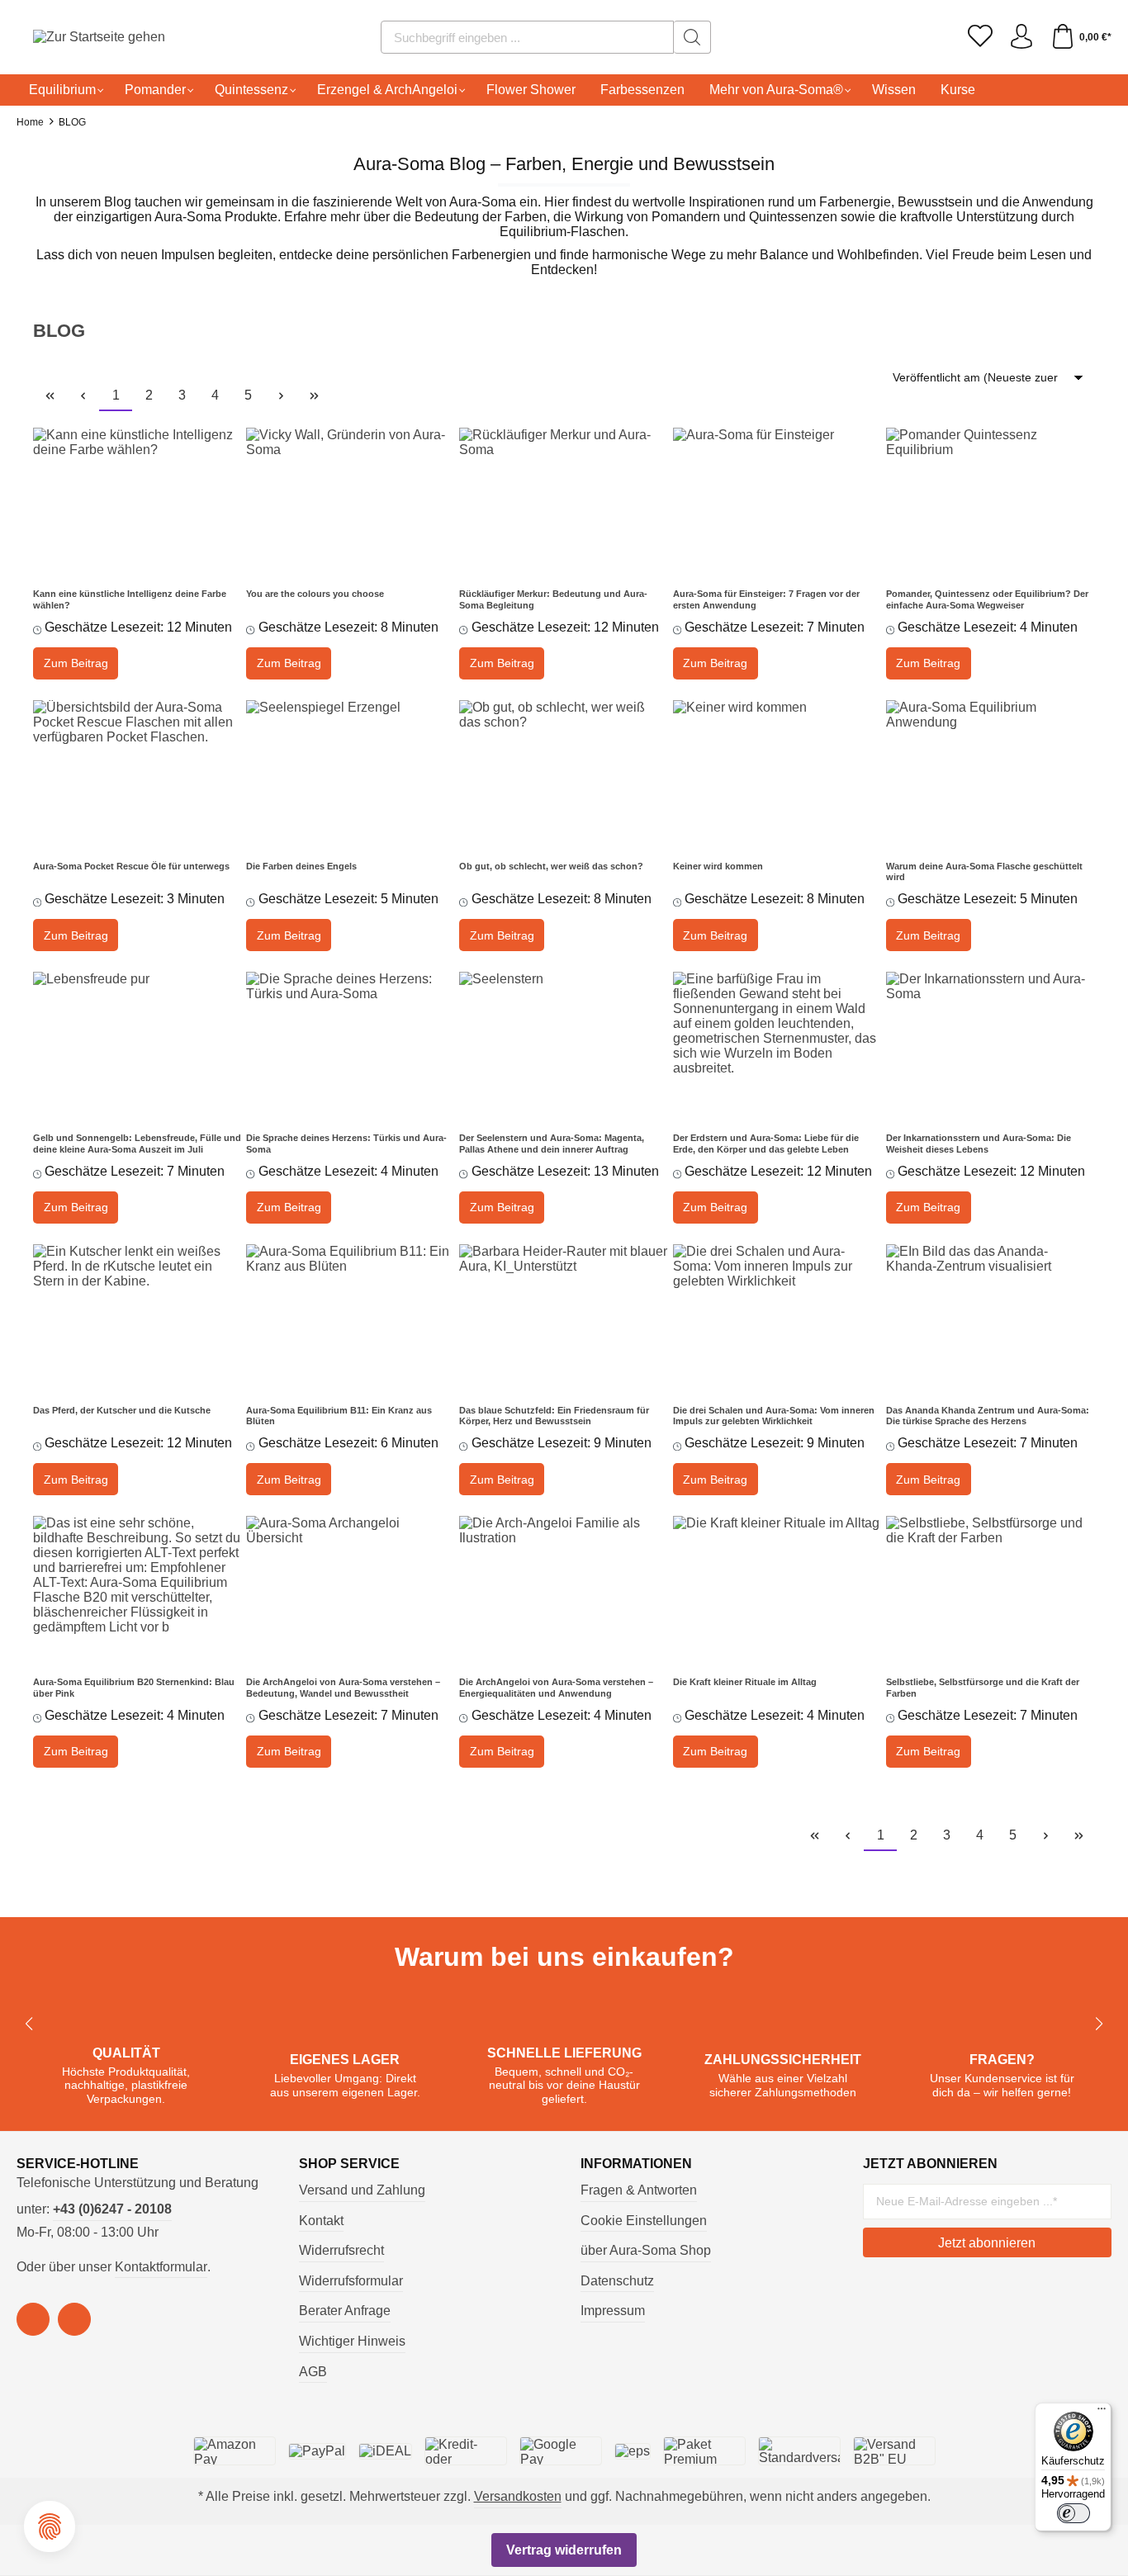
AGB (313, 2372)
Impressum (613, 2311)
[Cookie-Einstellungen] (50, 2526)
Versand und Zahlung (362, 2190)
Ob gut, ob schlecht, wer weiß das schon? (551, 866)
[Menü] (1102, 2413)
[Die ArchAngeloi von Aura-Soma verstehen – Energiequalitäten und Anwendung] (564, 1590)
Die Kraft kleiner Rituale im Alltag (745, 1682)
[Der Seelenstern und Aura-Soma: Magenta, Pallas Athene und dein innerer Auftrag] (564, 1046)
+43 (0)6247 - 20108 (112, 2209)
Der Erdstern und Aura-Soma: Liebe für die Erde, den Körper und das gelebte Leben (766, 1144)
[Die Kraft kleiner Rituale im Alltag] (777, 1590)
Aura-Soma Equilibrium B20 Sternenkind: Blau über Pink (134, 1688)
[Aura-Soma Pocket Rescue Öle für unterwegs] (137, 774)
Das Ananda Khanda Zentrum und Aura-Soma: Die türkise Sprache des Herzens (988, 1416)
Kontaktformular (161, 2267)
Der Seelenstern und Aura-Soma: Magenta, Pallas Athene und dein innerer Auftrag (552, 1144)
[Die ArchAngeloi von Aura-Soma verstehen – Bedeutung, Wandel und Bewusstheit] (351, 1590)
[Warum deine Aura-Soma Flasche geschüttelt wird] (991, 774)
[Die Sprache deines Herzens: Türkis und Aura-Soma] (351, 1046)
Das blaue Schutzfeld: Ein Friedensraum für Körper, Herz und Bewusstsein (554, 1416)
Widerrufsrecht (341, 2250)
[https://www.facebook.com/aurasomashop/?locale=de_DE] (33, 2319)
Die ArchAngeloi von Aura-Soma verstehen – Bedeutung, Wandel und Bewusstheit (343, 1688)
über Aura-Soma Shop (646, 2250)
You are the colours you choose (315, 594)
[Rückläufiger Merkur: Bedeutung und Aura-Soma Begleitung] (564, 502)
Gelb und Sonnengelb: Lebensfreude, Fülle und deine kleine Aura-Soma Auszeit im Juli (137, 1144)
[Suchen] (692, 37)
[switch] (1073, 2513)
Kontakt (321, 2221)
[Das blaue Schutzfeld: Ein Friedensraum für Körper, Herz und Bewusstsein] (564, 1319)
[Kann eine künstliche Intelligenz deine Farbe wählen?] (137, 502)
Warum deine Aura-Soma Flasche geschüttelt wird (984, 872)
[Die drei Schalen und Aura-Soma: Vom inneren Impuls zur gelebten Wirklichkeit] (777, 1319)
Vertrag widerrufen (564, 2550)
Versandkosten (518, 2496)
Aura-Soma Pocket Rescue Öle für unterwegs (131, 866)
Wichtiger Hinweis (352, 2341)
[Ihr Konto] (1021, 37)
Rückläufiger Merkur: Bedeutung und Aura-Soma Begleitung (553, 599)
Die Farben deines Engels (301, 866)
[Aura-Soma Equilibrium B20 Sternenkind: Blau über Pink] (137, 1590)
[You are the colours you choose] (351, 502)
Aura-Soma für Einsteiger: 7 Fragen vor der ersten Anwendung (766, 599)
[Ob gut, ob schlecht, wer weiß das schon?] (564, 774)
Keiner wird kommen (718, 866)
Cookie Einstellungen (644, 2221)
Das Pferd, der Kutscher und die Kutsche (122, 1410)
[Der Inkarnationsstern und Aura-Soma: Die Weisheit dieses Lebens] (991, 1046)
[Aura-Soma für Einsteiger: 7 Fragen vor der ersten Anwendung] (777, 502)
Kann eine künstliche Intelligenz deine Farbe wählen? (130, 599)
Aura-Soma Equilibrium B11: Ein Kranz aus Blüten (339, 1416)
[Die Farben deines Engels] (351, 774)
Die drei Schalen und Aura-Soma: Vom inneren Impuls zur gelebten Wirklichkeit (774, 1416)
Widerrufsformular (351, 2281)
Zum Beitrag (76, 663)
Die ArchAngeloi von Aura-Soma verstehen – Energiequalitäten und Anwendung (556, 1688)
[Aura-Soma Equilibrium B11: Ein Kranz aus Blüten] (351, 1319)
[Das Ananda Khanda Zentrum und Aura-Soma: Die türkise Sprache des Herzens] (991, 1319)
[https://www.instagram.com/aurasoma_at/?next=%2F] (74, 2319)
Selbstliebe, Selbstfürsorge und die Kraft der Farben (983, 1688)
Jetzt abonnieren (987, 2243)
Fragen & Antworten (639, 2190)
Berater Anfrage (345, 2311)
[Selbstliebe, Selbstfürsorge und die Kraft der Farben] (991, 1590)
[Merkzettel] (980, 37)
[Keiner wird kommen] (777, 774)
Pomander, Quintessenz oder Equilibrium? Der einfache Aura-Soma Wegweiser (987, 599)
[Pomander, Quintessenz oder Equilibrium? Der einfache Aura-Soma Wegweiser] (991, 502)
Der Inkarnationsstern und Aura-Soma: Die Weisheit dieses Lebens (979, 1144)
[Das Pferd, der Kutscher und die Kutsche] (137, 1319)
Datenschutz (617, 2281)
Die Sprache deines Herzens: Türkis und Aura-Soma (346, 1144)
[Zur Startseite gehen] (78, 38)
